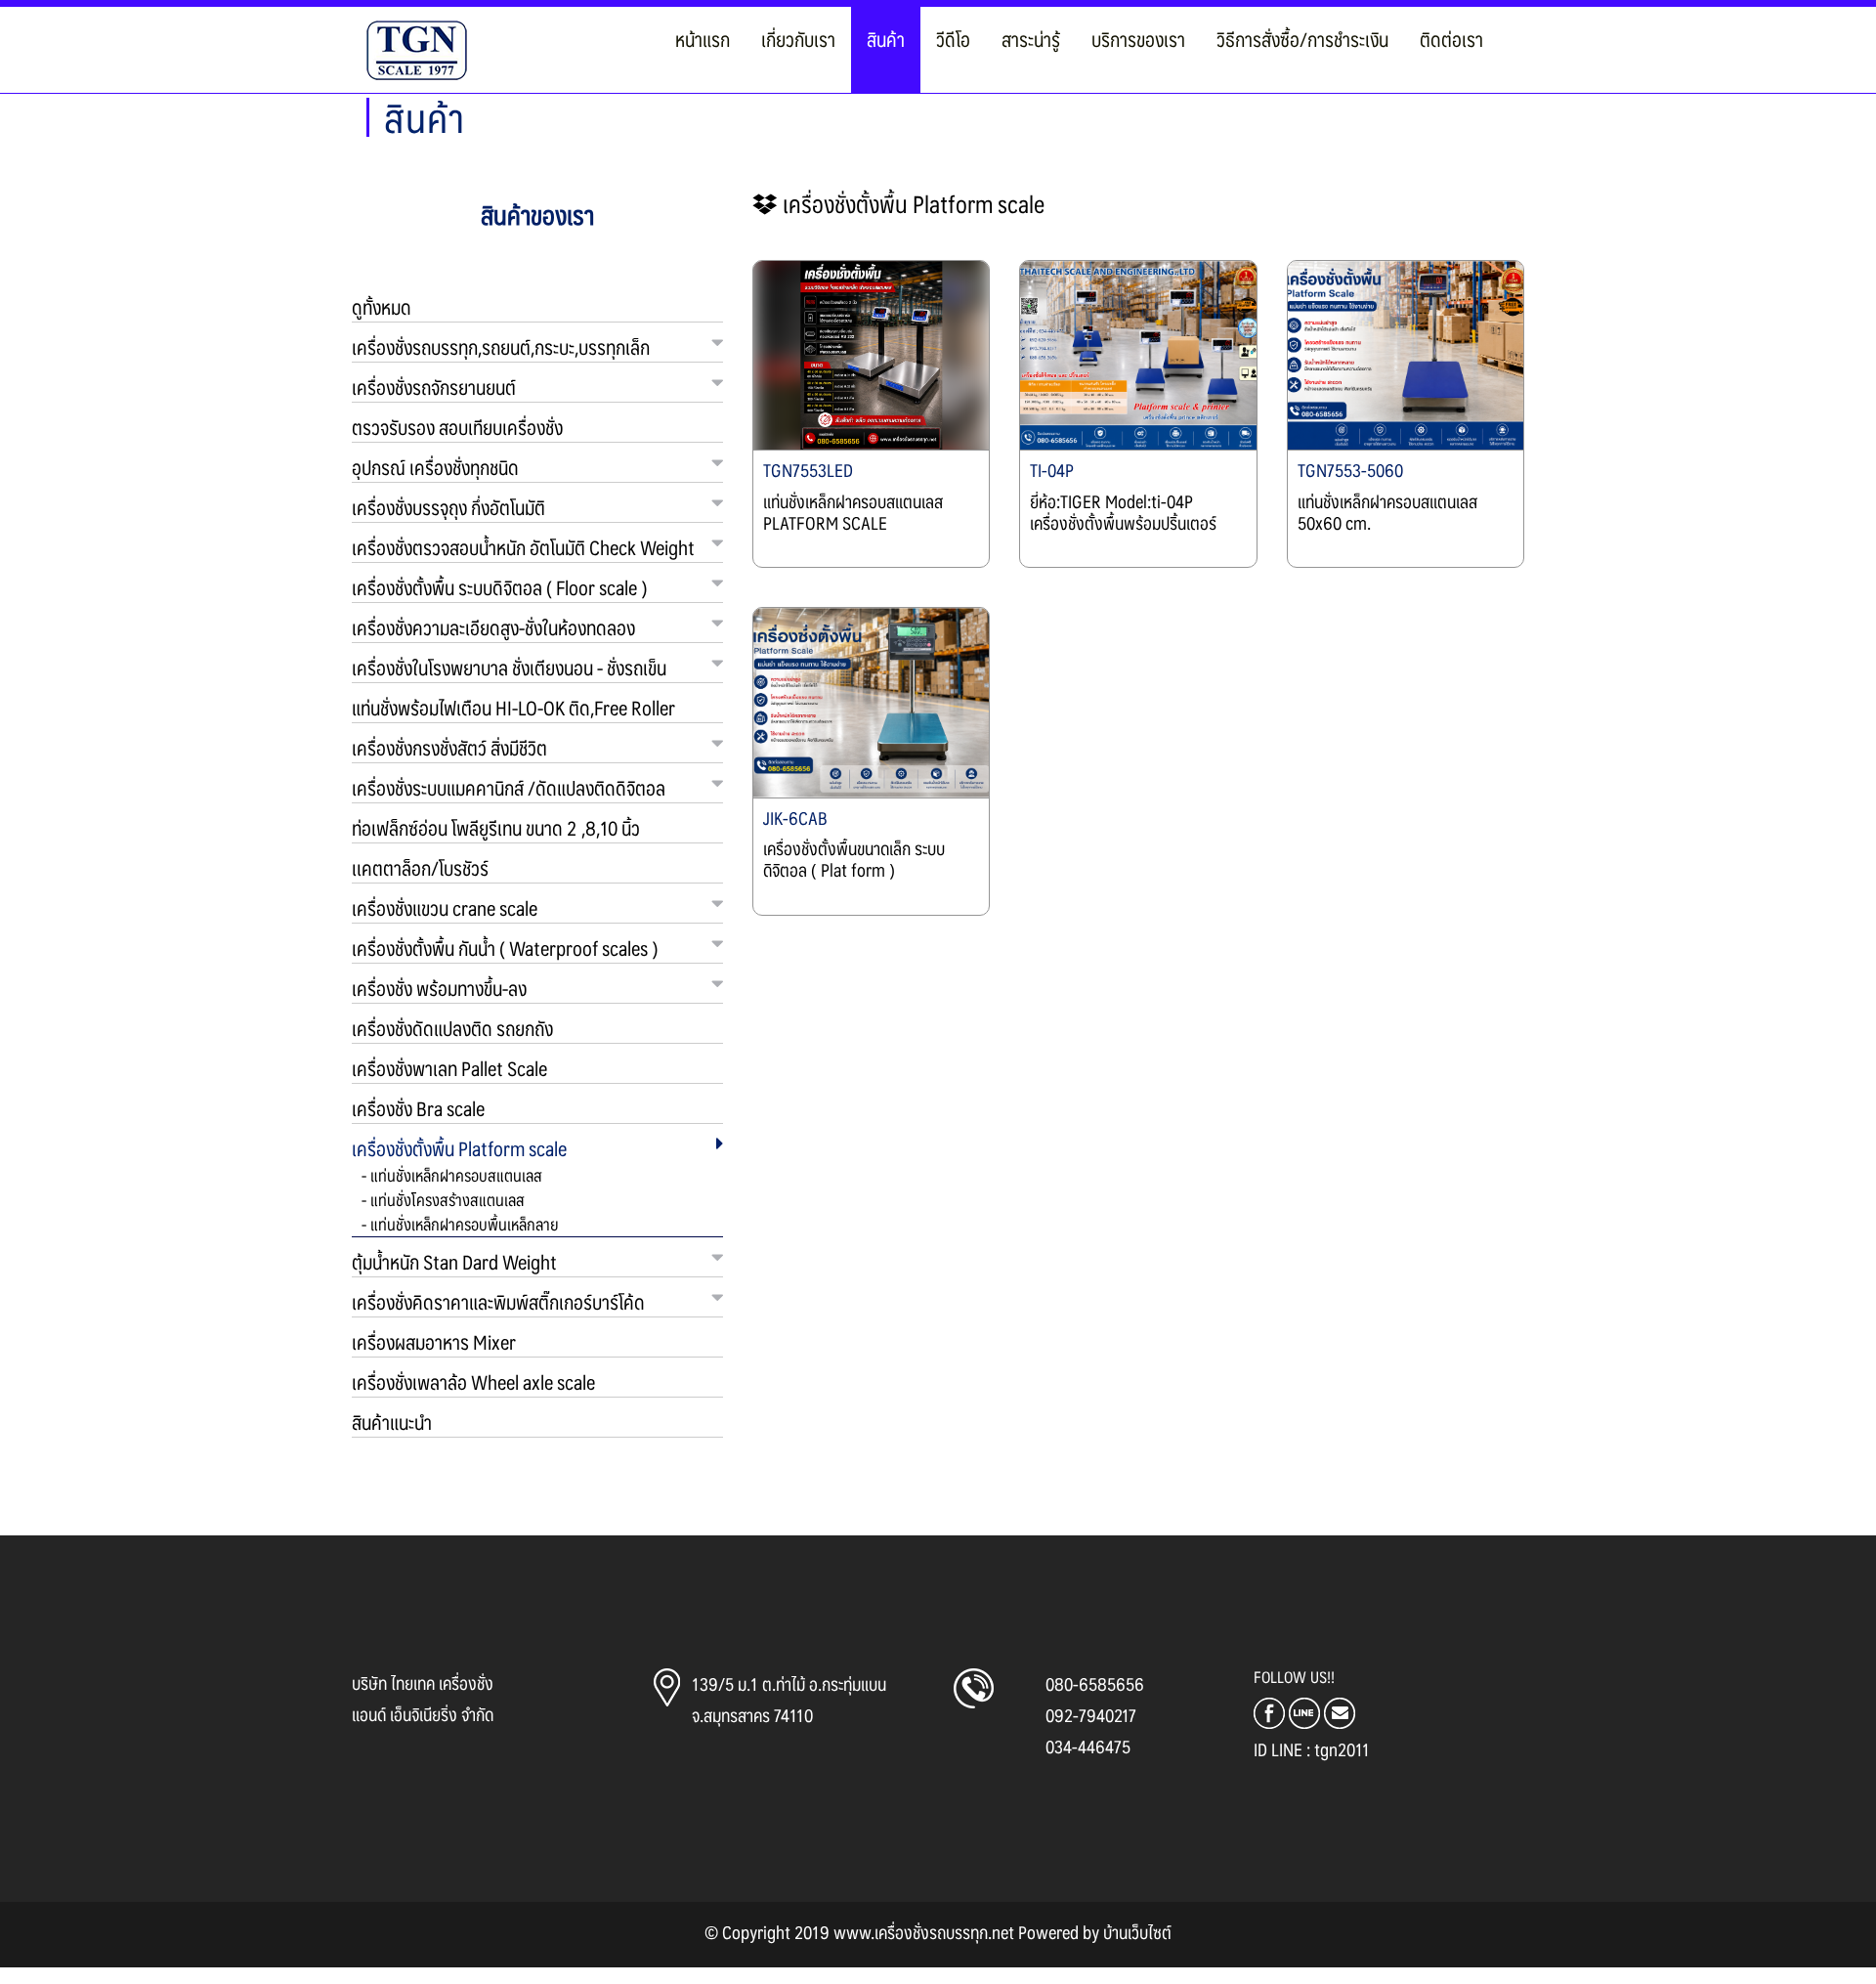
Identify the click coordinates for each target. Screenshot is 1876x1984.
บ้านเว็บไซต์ (1137, 1932)
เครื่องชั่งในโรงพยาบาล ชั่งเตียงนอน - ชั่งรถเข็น (509, 668)
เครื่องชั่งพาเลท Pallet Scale (449, 1068)
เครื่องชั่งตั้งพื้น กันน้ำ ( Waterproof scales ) (505, 948)
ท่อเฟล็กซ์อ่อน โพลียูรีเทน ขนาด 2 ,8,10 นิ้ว (496, 828)
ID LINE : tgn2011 (1312, 1749)
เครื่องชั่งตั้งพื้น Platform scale (459, 1148)
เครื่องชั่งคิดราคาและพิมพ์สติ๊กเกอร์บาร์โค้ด (498, 1302)
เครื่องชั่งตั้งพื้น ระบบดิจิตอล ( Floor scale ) (499, 587)
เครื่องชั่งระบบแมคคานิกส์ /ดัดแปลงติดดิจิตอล (509, 788)
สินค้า (886, 39)
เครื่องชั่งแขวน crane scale (445, 908)
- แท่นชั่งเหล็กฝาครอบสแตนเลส (452, 1175)
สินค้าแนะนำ (392, 1422)
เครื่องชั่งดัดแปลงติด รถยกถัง (452, 1028)
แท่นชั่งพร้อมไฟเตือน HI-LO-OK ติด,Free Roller (513, 708)
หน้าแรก (703, 39)
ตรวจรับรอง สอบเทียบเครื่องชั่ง (457, 427)
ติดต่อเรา (1451, 39)
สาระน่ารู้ (1031, 39)
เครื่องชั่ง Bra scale (418, 1108)
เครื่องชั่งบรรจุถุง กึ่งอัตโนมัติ (448, 507)
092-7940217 (1091, 1715)
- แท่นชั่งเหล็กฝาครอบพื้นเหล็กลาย (460, 1224)
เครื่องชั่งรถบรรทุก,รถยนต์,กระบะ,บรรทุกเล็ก (501, 347)
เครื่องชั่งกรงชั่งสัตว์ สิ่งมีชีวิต (449, 748)
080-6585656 (1095, 1684)
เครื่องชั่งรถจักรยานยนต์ (434, 387)
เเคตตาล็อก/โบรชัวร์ (420, 868)
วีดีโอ (953, 39)
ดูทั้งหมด (382, 307)
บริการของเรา (1138, 39)
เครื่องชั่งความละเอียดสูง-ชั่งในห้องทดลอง (493, 627)
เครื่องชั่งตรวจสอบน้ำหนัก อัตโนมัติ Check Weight (523, 547)
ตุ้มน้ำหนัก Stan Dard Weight (454, 1262)
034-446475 (1088, 1747)
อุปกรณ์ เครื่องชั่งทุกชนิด (435, 467)
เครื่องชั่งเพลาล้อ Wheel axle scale (473, 1382)
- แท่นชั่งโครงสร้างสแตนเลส (443, 1199)
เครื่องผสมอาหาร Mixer (434, 1342)
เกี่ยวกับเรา (798, 39)
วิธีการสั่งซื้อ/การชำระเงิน (1302, 39)
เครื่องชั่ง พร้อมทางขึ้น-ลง (439, 988)
